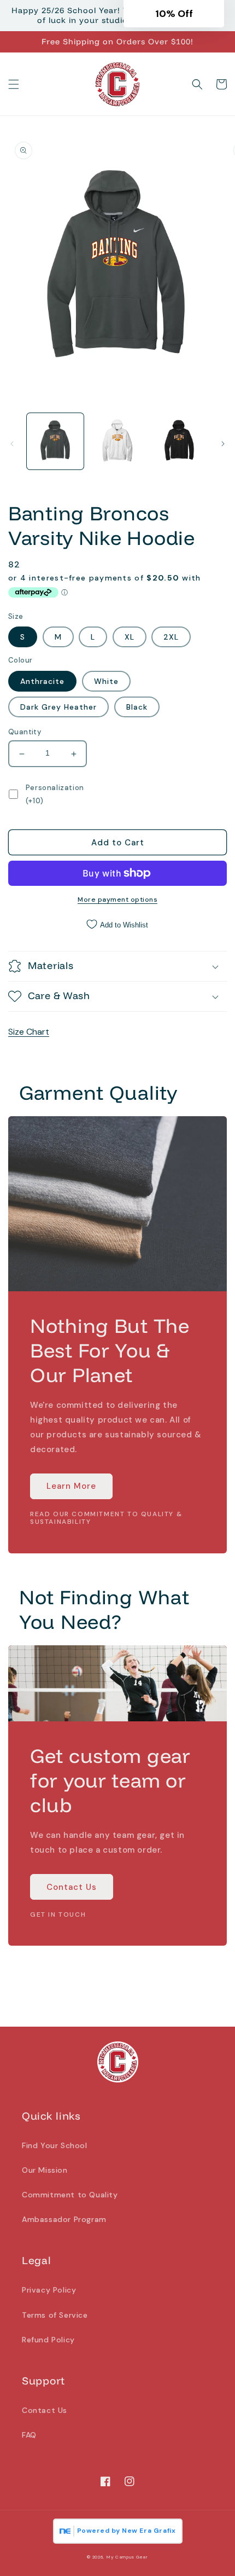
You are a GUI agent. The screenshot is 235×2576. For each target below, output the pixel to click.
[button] (14, 84)
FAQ (29, 2435)
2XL (171, 637)
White (106, 681)
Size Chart (29, 1032)
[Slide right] (223, 444)
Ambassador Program (64, 2219)
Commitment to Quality (70, 2195)
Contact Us (72, 1887)
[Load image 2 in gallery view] (117, 442)
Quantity (25, 732)
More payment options (117, 900)
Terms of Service (55, 2315)
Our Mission (45, 2170)
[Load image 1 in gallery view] (55, 442)
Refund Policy (48, 2340)
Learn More (71, 1486)
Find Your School (55, 2145)
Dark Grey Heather (58, 707)
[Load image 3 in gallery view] (179, 442)
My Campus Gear (127, 2557)
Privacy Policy (49, 2290)
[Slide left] (12, 444)
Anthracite (42, 681)
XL (130, 637)
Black (137, 707)
